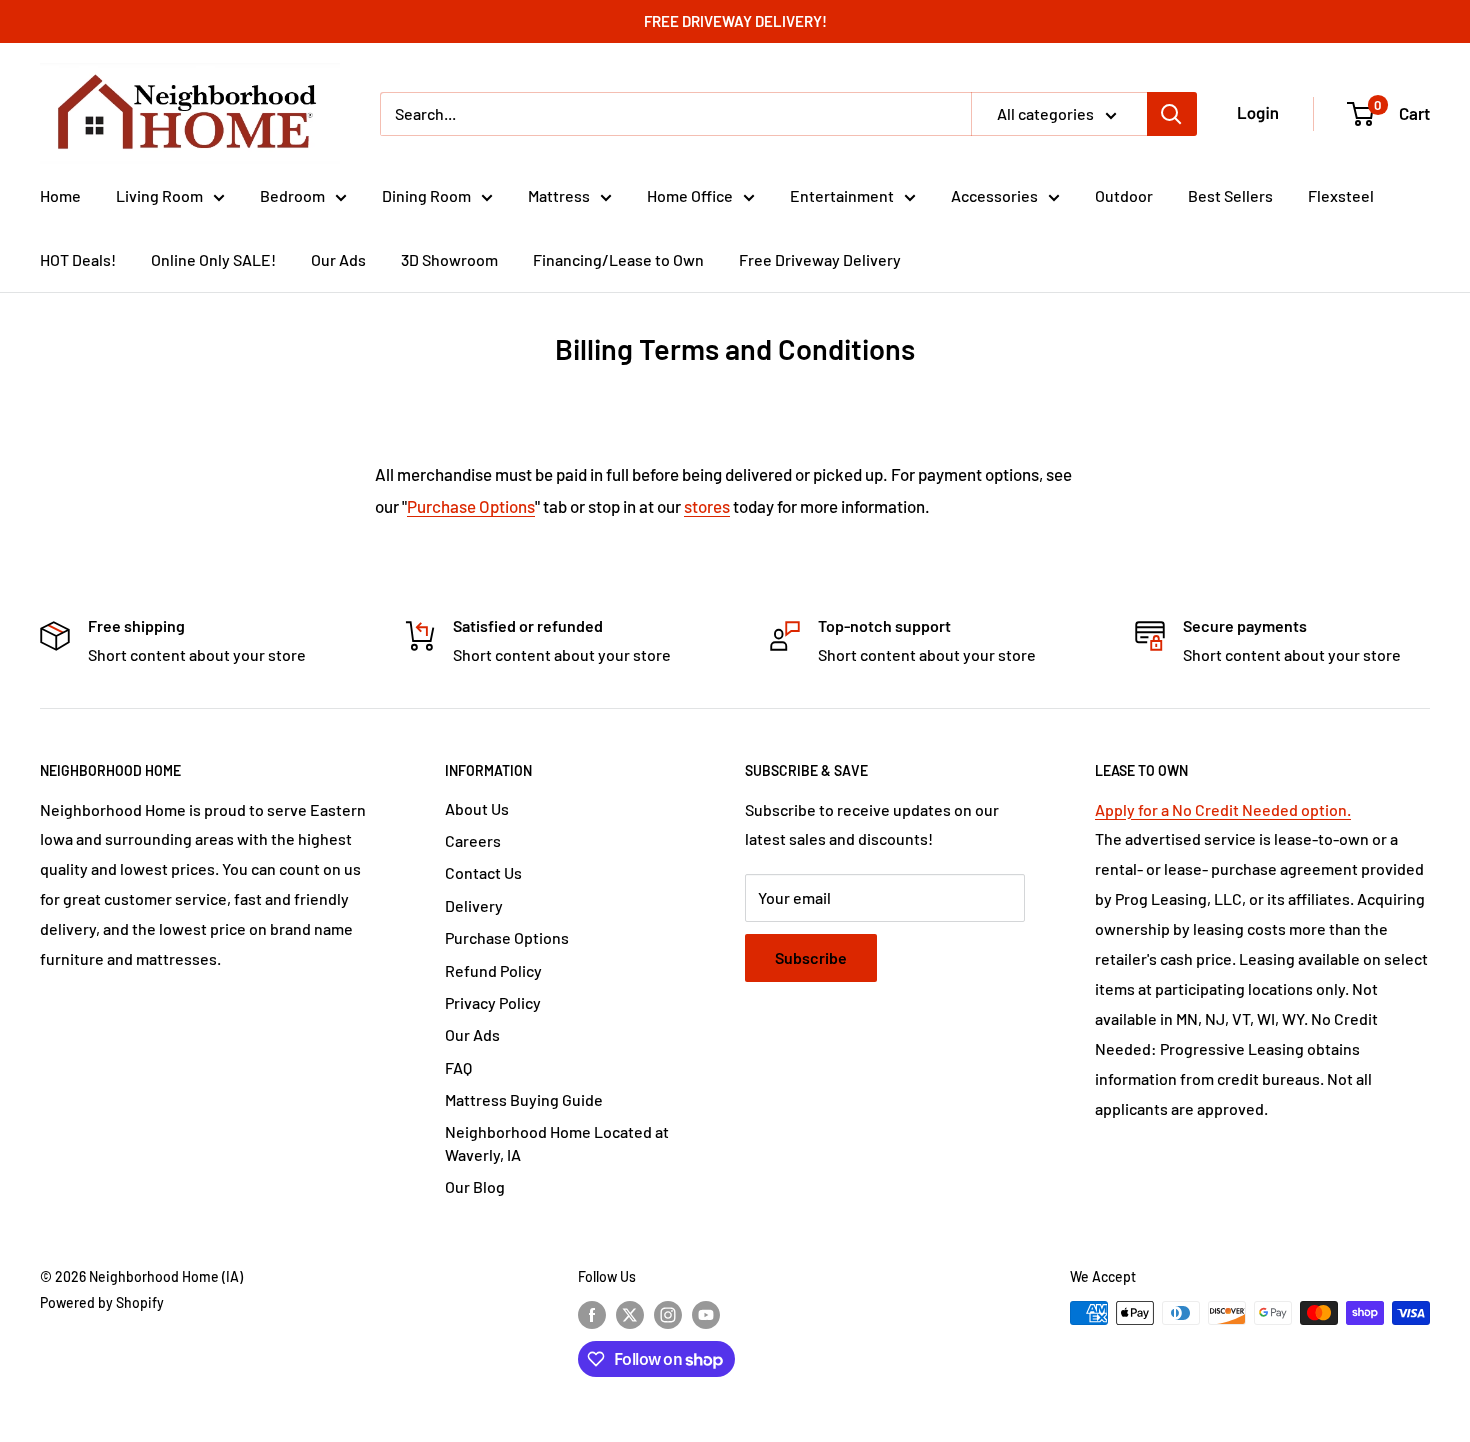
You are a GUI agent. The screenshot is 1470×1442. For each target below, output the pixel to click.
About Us (477, 808)
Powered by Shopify (102, 1302)
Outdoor (1124, 195)
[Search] (1172, 114)
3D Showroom (449, 259)
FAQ (458, 1067)
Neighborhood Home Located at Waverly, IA (557, 1142)
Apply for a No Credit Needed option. (1223, 809)
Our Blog (475, 1186)
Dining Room (426, 195)
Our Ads (338, 259)
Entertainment (842, 195)
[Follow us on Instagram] (668, 1315)
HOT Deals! (78, 259)
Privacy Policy (493, 1002)
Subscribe (811, 957)
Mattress (559, 195)
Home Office (690, 195)
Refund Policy (493, 970)
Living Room (159, 195)
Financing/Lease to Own (618, 259)
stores (707, 506)
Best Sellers (1230, 195)
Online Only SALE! (213, 259)
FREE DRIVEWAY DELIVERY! (735, 21)
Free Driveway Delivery (820, 259)
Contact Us (483, 872)
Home (60, 195)
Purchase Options (471, 506)
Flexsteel (1341, 195)
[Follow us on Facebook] (592, 1315)
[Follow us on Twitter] (630, 1315)
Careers (473, 840)
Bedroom (292, 195)
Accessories (994, 195)
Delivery (474, 905)
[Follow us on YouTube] (706, 1315)
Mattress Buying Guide (524, 1099)
